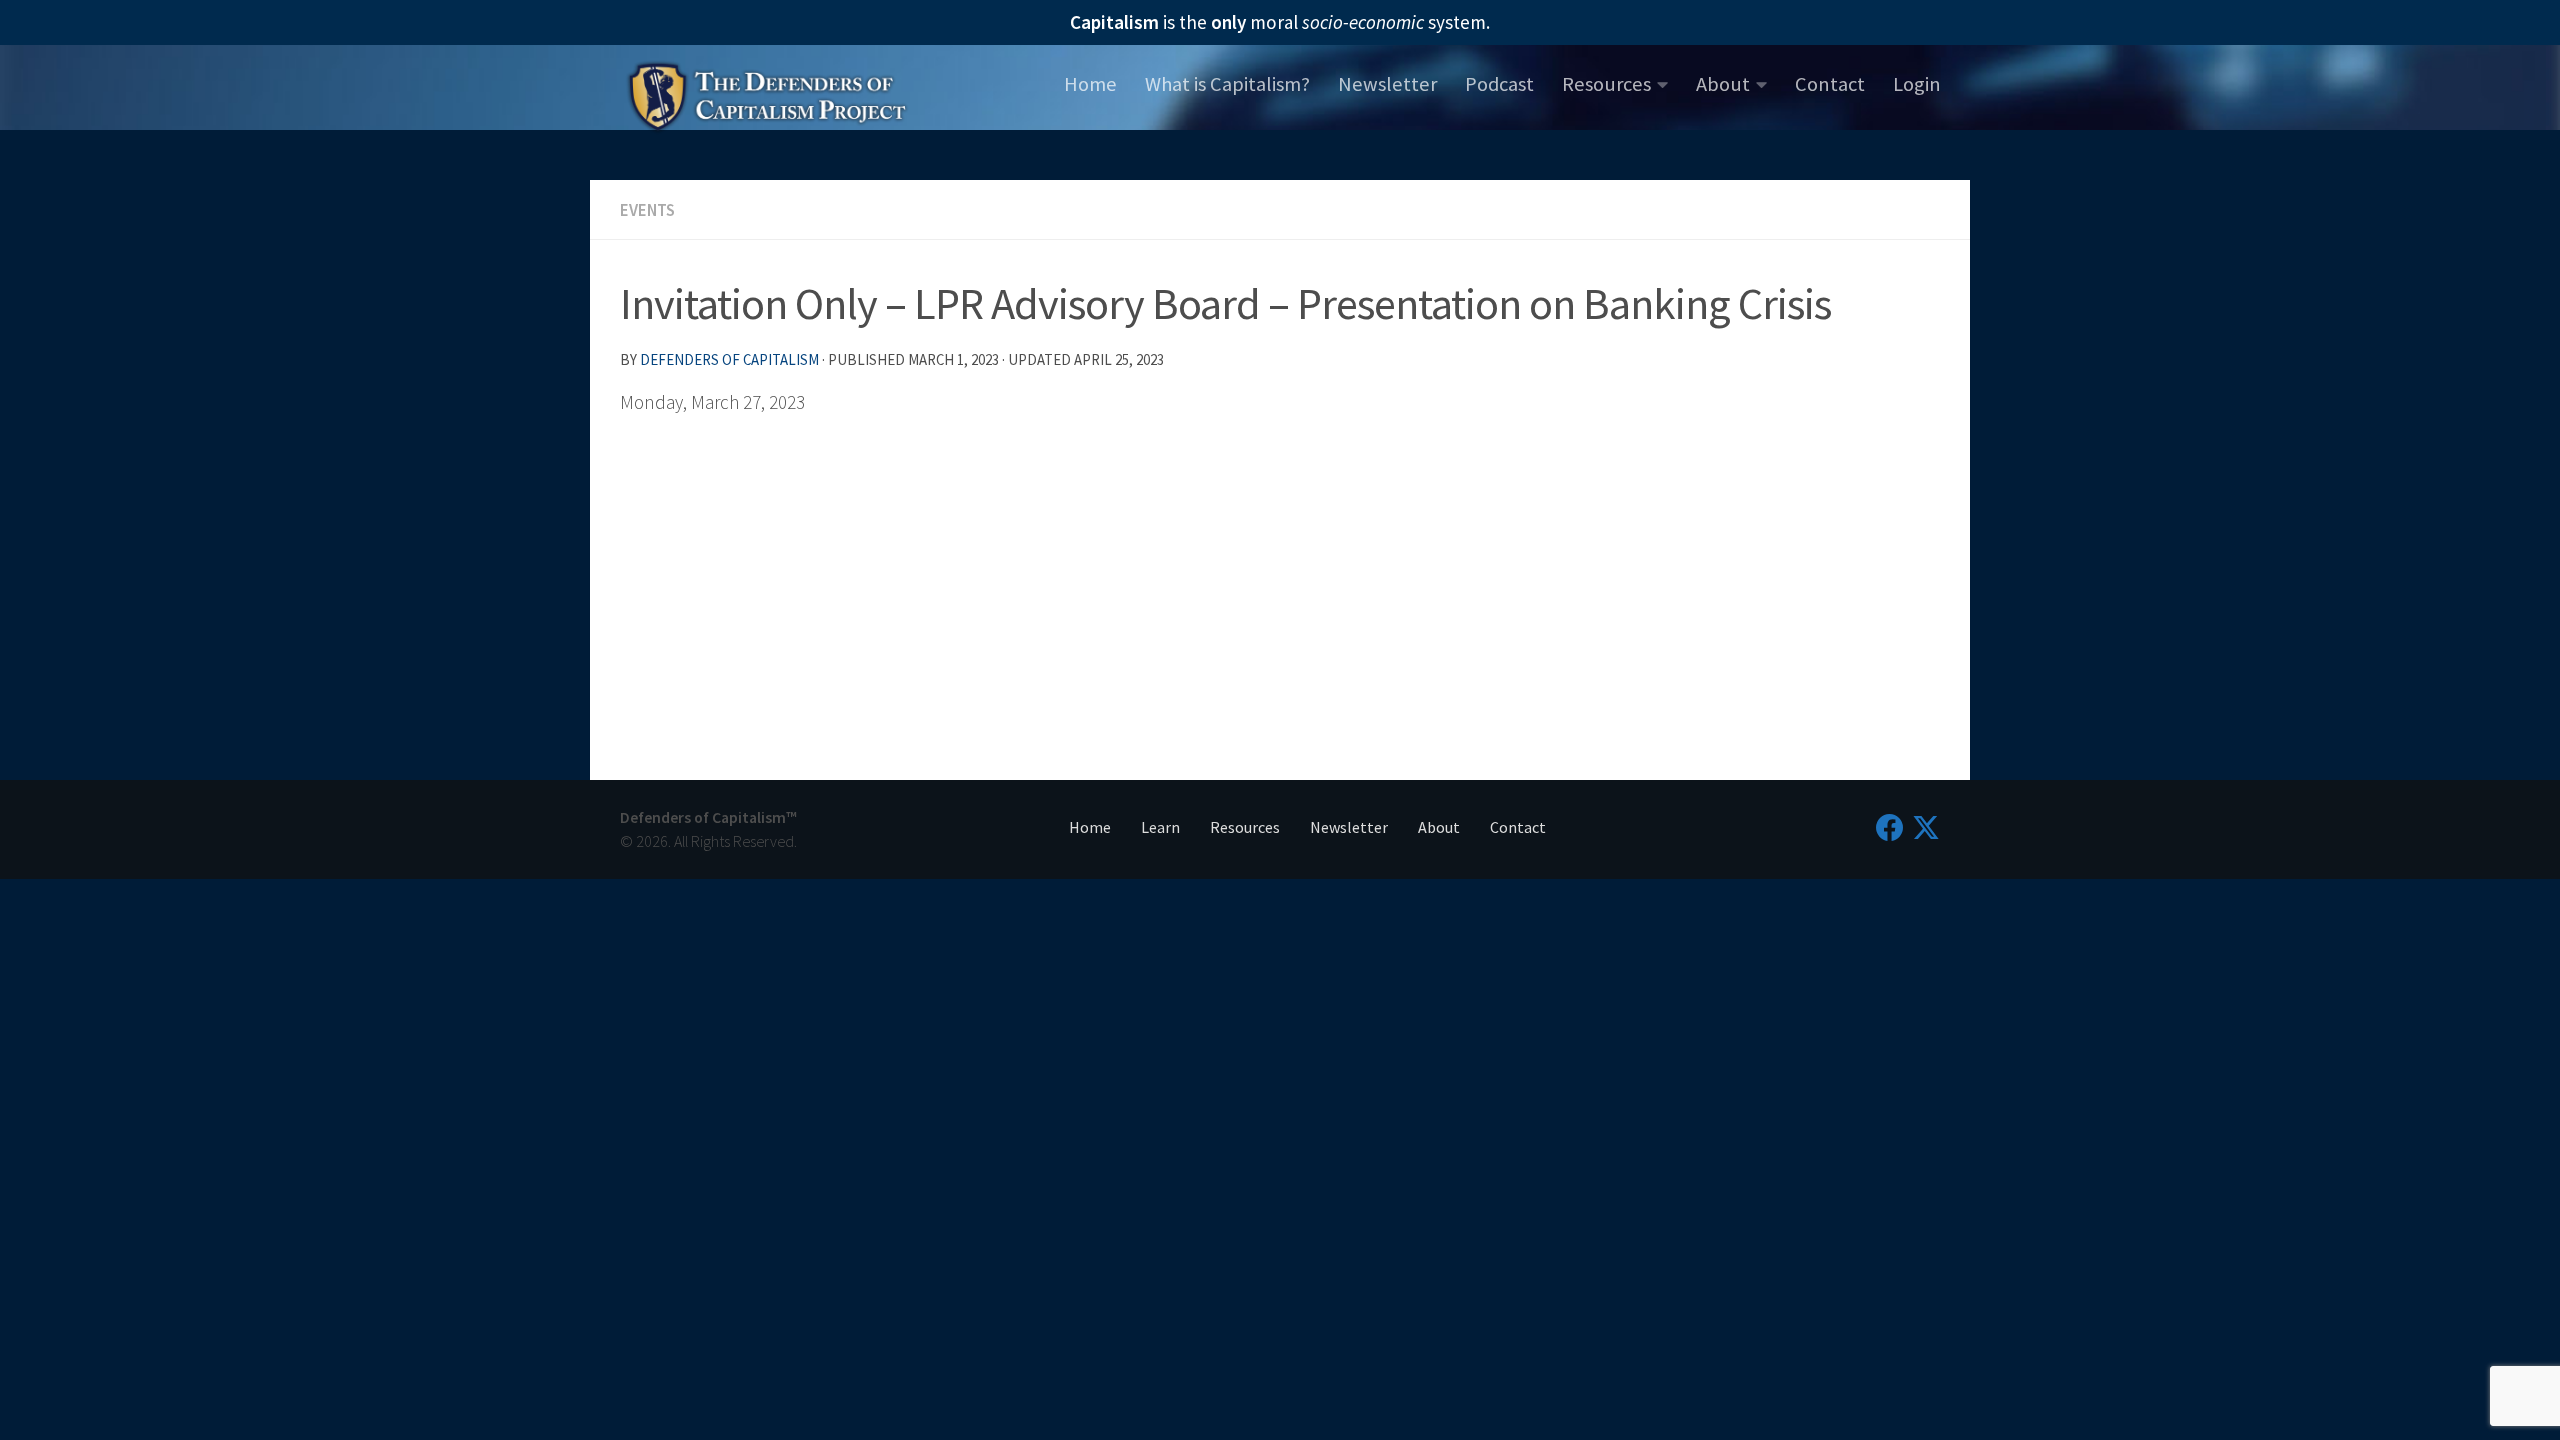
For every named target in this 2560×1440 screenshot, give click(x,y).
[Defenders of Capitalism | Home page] (767, 94)
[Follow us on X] (1926, 828)
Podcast (1499, 84)
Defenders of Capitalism (729, 359)
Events (647, 210)
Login (1917, 84)
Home (1090, 84)
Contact (1830, 84)
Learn (1160, 827)
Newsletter (1387, 84)
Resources (1606, 84)
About (1723, 84)
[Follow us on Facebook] (1890, 828)
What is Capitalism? (1227, 84)
